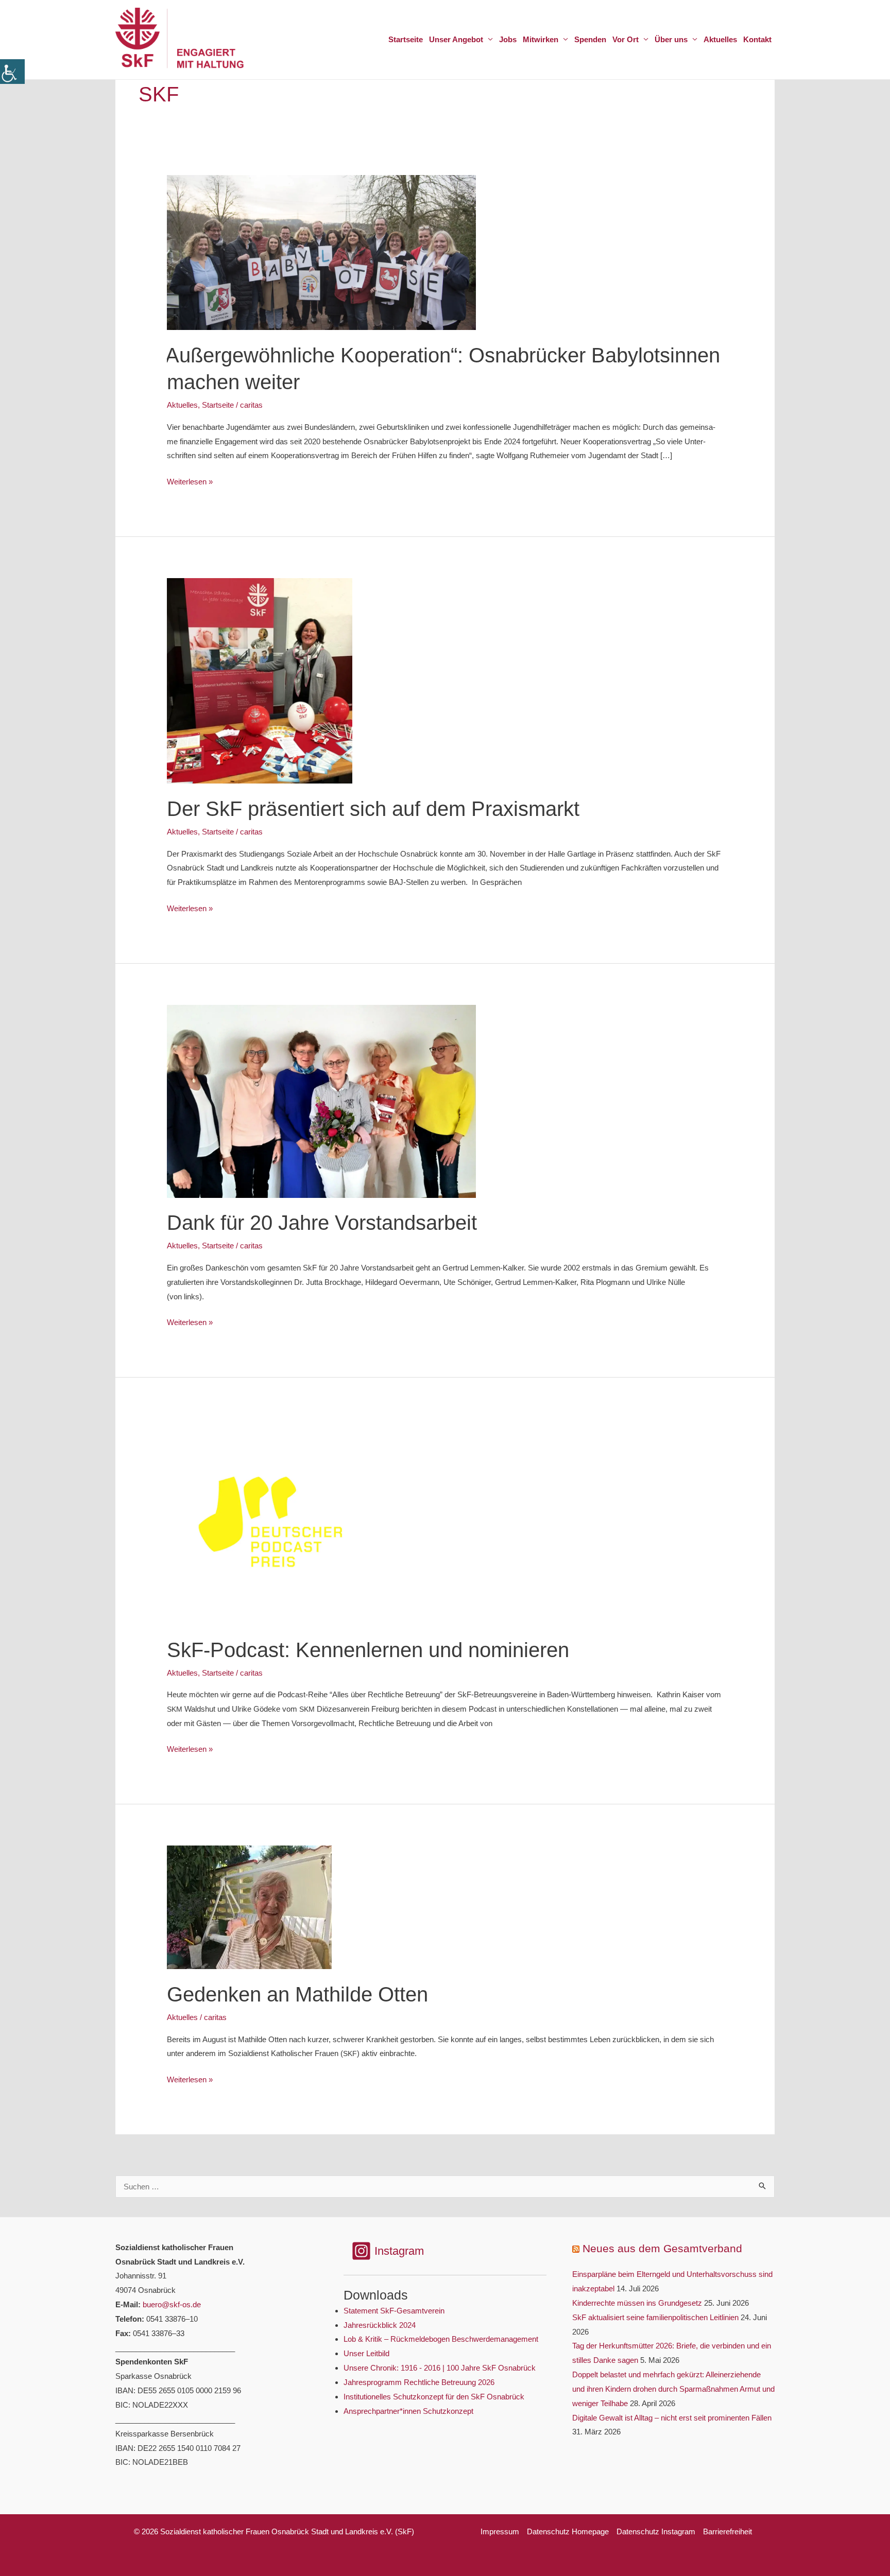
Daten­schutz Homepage (568, 2531)
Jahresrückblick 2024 (380, 2325)
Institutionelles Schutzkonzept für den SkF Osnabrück (434, 2397)
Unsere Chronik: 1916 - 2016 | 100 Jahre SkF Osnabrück (440, 2368)
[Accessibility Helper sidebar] (12, 72)
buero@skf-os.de (172, 2304)
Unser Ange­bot (456, 39)
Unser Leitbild (366, 2353)
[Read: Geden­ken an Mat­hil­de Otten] (249, 1907)
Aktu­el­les (720, 39)
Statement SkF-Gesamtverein (394, 2311)
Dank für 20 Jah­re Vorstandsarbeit (322, 1223)
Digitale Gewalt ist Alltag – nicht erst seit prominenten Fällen (672, 2418)
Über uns (671, 39)
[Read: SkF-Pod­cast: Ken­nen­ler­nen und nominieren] (270, 1521)
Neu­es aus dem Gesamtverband (662, 2248)
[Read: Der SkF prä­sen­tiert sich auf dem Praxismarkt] (260, 680)
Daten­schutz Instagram (656, 2531)
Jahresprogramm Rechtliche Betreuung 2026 (419, 2382)
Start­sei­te (406, 39)
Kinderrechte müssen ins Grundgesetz (637, 2303)
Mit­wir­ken (541, 39)
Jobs (508, 39)
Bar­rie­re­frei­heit (728, 2531)
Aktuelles (182, 405)
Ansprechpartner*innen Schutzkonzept (408, 2411)
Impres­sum (500, 2531)
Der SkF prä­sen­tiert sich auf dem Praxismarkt (373, 809)
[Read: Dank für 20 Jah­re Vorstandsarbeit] (321, 1100)
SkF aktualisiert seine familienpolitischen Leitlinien (655, 2317)
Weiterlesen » (190, 483)
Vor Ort (626, 39)
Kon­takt (757, 39)
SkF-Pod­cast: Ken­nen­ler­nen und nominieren (368, 1650)
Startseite (218, 405)
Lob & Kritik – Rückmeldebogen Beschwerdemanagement (441, 2339)
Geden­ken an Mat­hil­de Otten (297, 1994)
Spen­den (590, 39)
